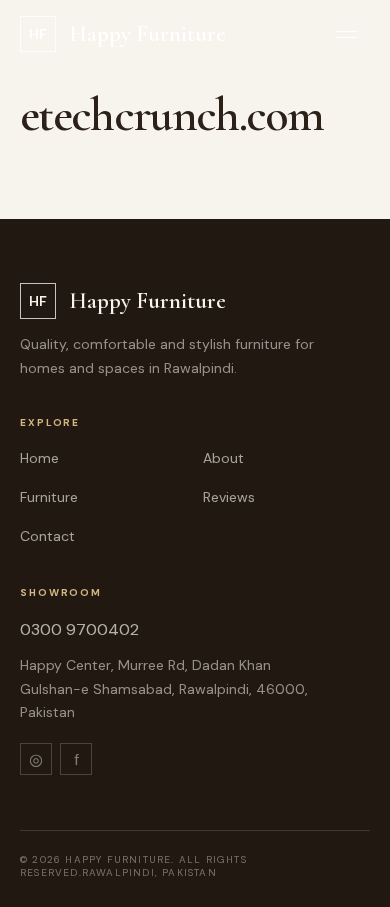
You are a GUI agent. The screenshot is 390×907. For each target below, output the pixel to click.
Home (39, 458)
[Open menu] (346, 34)
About (223, 458)
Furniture (49, 497)
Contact (47, 536)
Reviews (229, 497)
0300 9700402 (79, 629)
